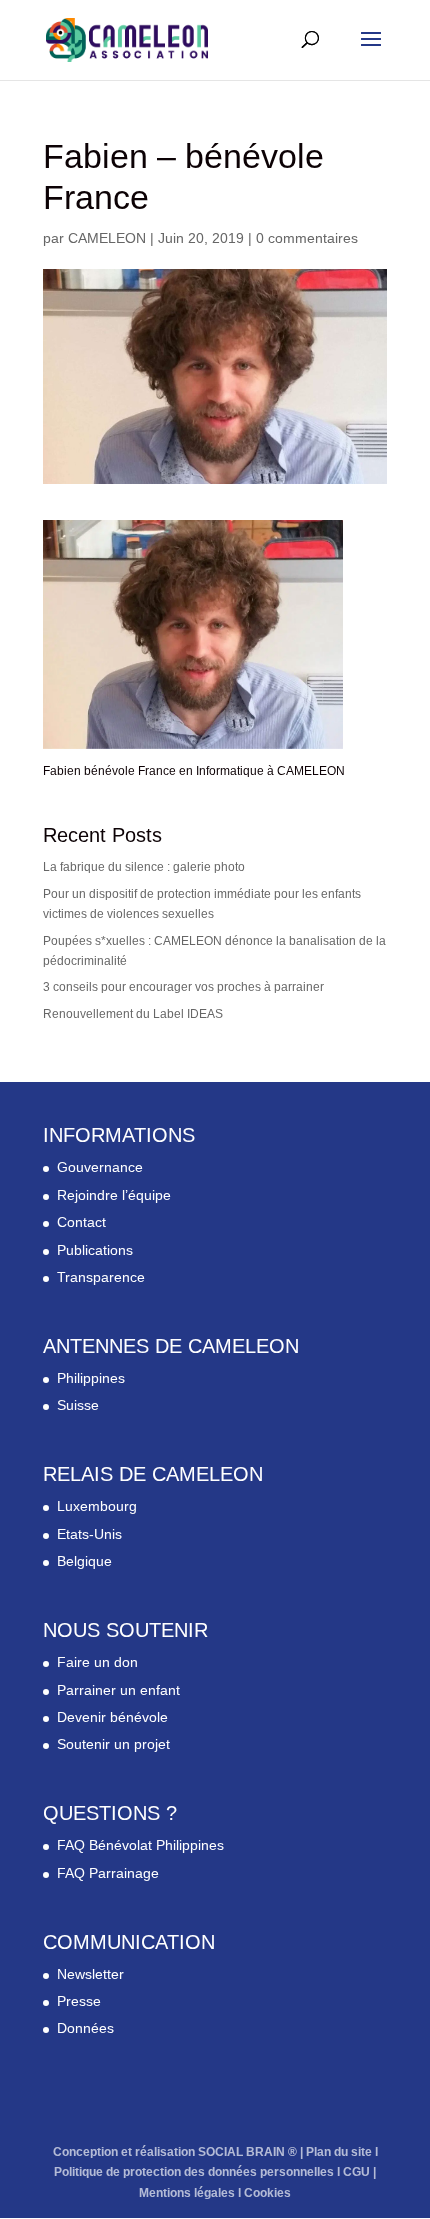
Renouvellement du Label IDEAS (133, 1014)
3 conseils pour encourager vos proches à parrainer (183, 987)
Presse (79, 2001)
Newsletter (90, 1974)
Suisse (78, 1405)
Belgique (84, 1561)
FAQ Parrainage (108, 1873)
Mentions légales (187, 2193)
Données (85, 2028)
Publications (95, 1250)
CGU (356, 2172)
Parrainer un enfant (118, 1690)
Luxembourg (97, 1506)
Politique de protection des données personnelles (194, 2172)
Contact (81, 1222)
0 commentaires (307, 238)
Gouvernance (100, 1167)
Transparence (101, 1277)
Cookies (267, 2193)
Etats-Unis (89, 1534)
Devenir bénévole (112, 1717)
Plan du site (339, 2152)
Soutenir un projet (113, 1744)
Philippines (91, 1378)
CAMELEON (107, 238)
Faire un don (97, 1662)
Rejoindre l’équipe (114, 1195)
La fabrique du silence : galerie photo (144, 867)
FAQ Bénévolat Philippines (140, 1845)
